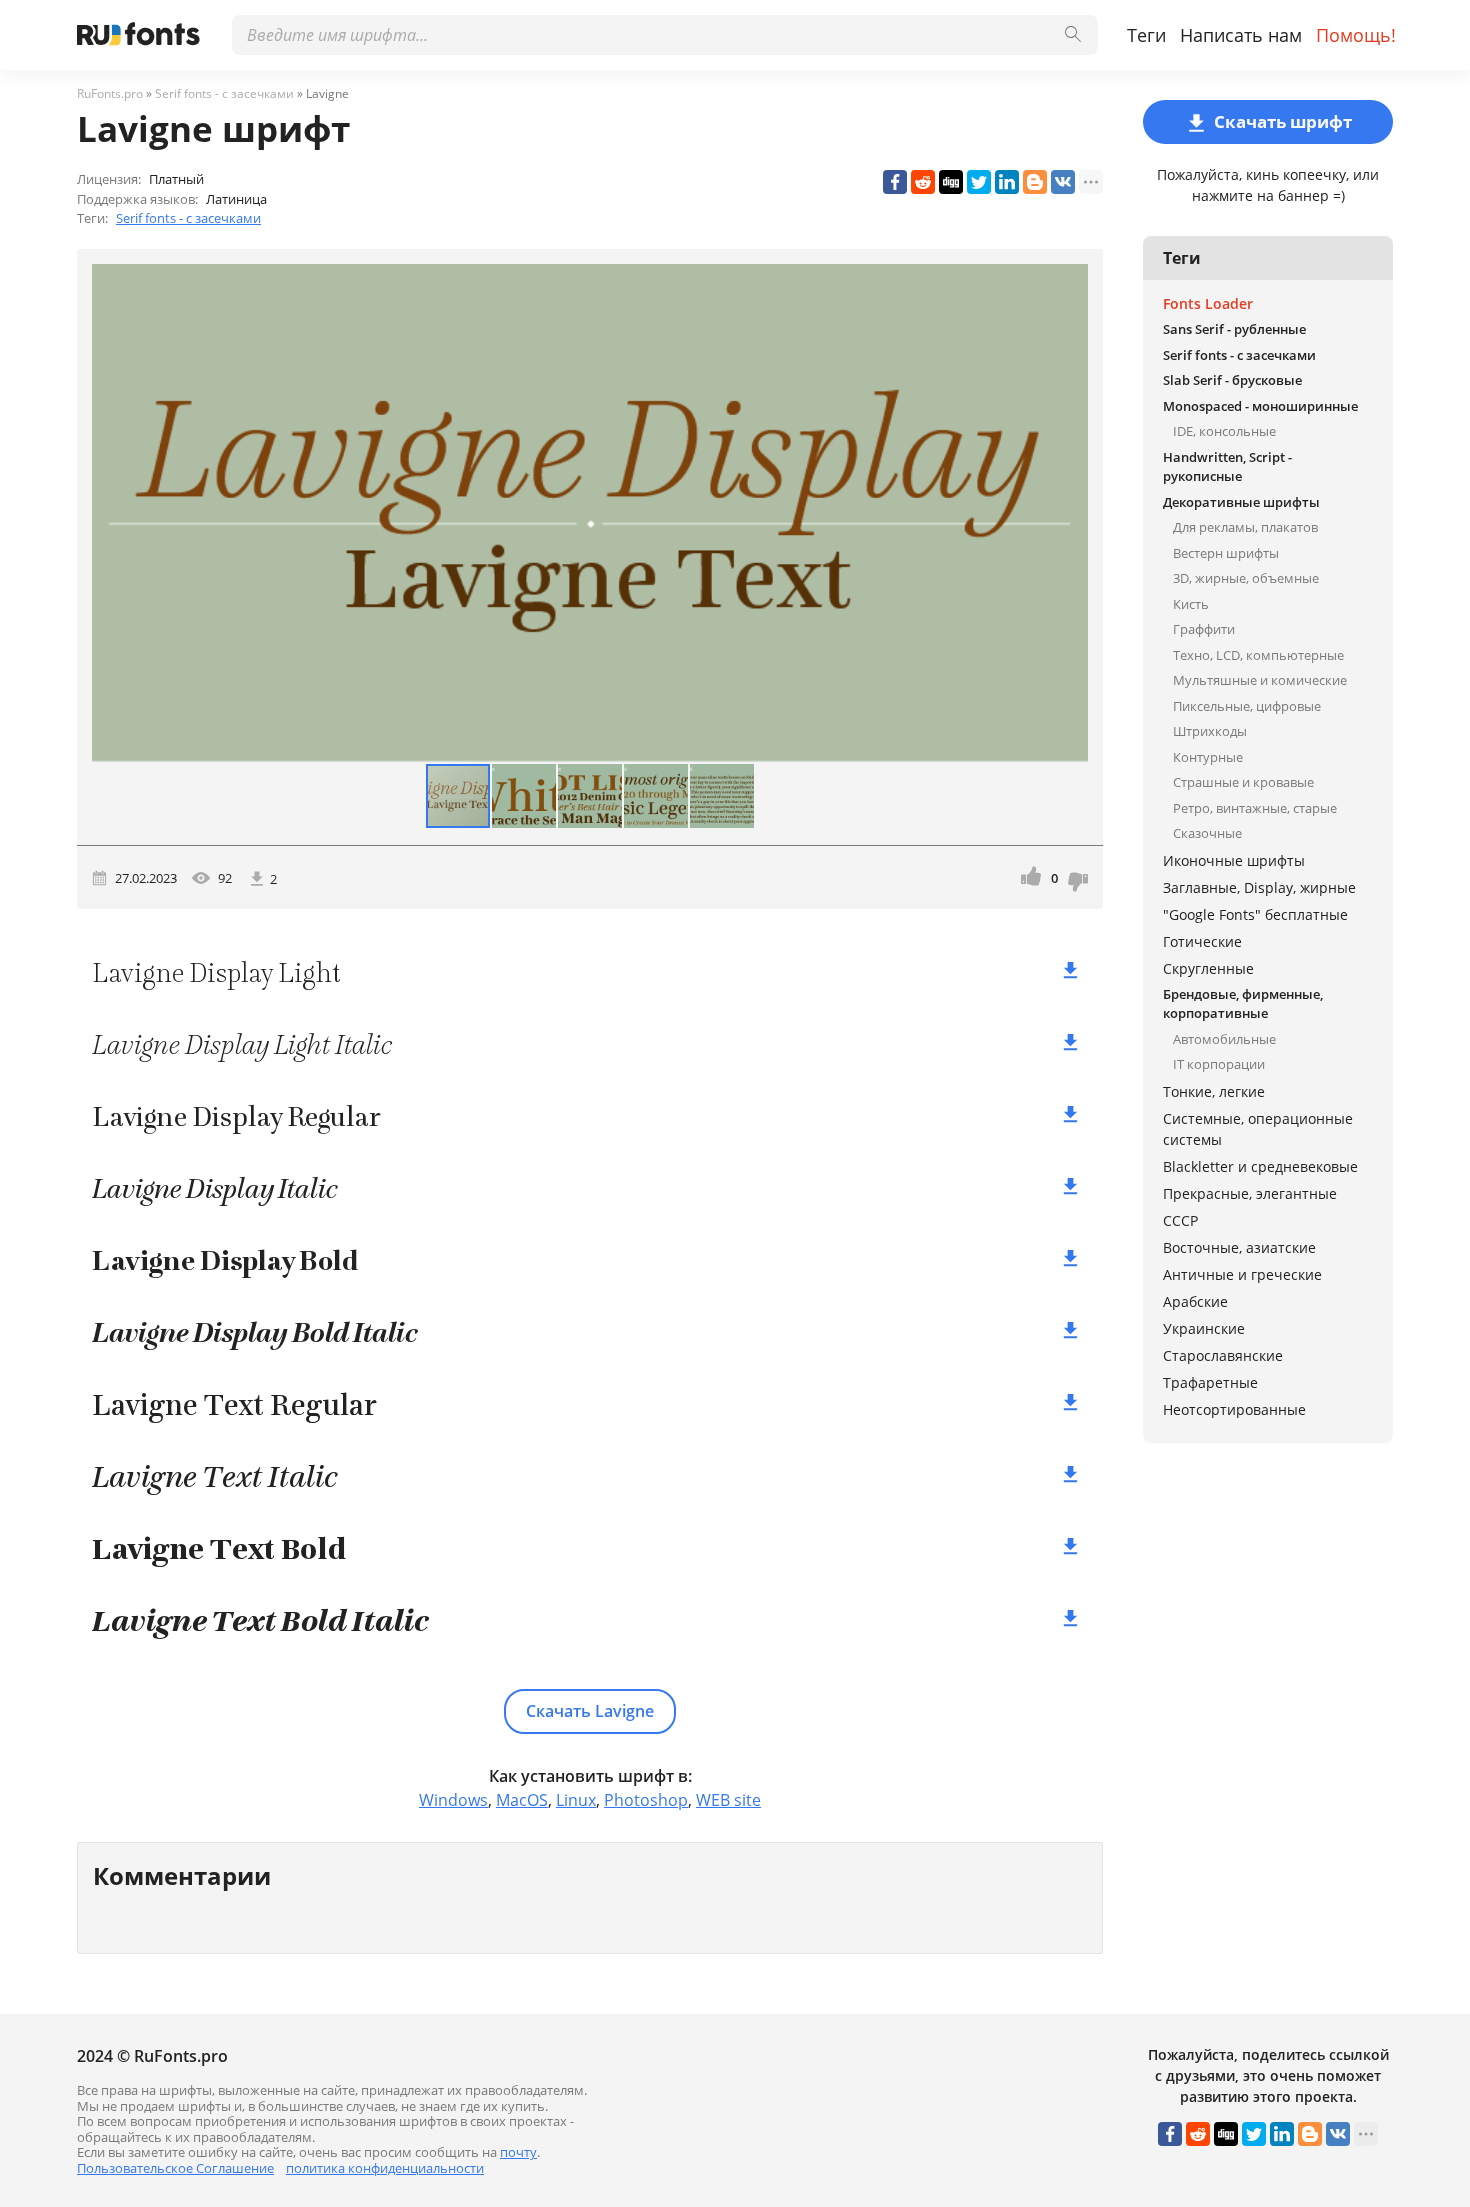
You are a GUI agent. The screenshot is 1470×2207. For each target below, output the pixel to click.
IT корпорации (1219, 1064)
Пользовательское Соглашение (175, 2168)
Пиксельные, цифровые (1247, 706)
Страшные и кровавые (1243, 782)
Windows (453, 1800)
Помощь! (1356, 35)
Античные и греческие (1242, 1274)
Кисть (1191, 604)
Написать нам (1241, 35)
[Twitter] (979, 182)
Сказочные (1207, 833)
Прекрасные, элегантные (1250, 1193)
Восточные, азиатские (1239, 1247)
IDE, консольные (1224, 431)
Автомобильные (1224, 1039)
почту (518, 2152)
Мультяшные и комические (1260, 680)
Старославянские (1223, 1355)
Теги (1146, 35)
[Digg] (951, 182)
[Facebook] (895, 182)
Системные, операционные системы (1258, 1129)
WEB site (728, 1800)
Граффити (1204, 629)
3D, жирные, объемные (1246, 578)
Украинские (1204, 1328)
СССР (1180, 1220)
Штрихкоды (1210, 731)
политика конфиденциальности (385, 2168)
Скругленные (1208, 968)
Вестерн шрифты (1226, 553)
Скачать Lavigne (590, 1711)
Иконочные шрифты (1234, 860)
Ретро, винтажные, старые (1255, 808)
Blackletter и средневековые (1260, 1166)
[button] (1070, 513)
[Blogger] (1035, 182)
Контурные (1208, 757)
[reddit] (923, 182)
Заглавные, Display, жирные (1259, 887)
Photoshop (646, 1800)
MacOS (522, 1800)
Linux (576, 1800)
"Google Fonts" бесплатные (1255, 914)
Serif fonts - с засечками (188, 218)
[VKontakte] (1063, 182)
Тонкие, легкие (1214, 1091)
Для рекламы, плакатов (1245, 527)
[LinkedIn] (1007, 182)
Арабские (1195, 1301)
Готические (1202, 941)
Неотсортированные (1234, 1409)
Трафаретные (1210, 1382)
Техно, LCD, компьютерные (1258, 655)
